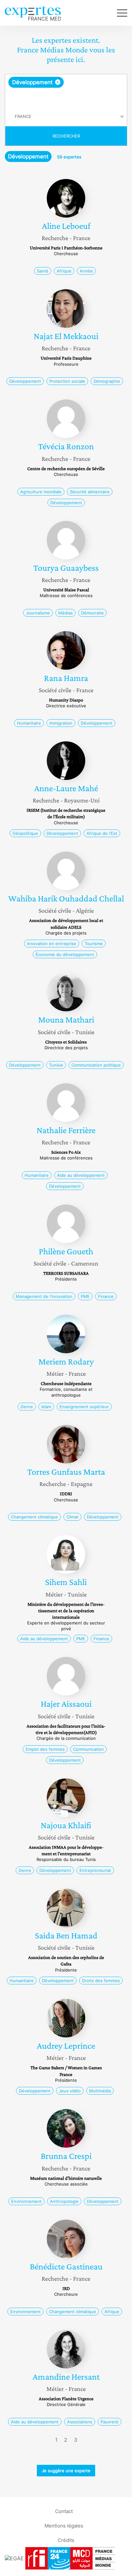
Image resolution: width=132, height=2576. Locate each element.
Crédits (66, 2540)
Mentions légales (64, 2525)
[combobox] (66, 91)
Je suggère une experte (66, 2471)
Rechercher (66, 136)
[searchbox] (66, 97)
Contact (64, 2511)
